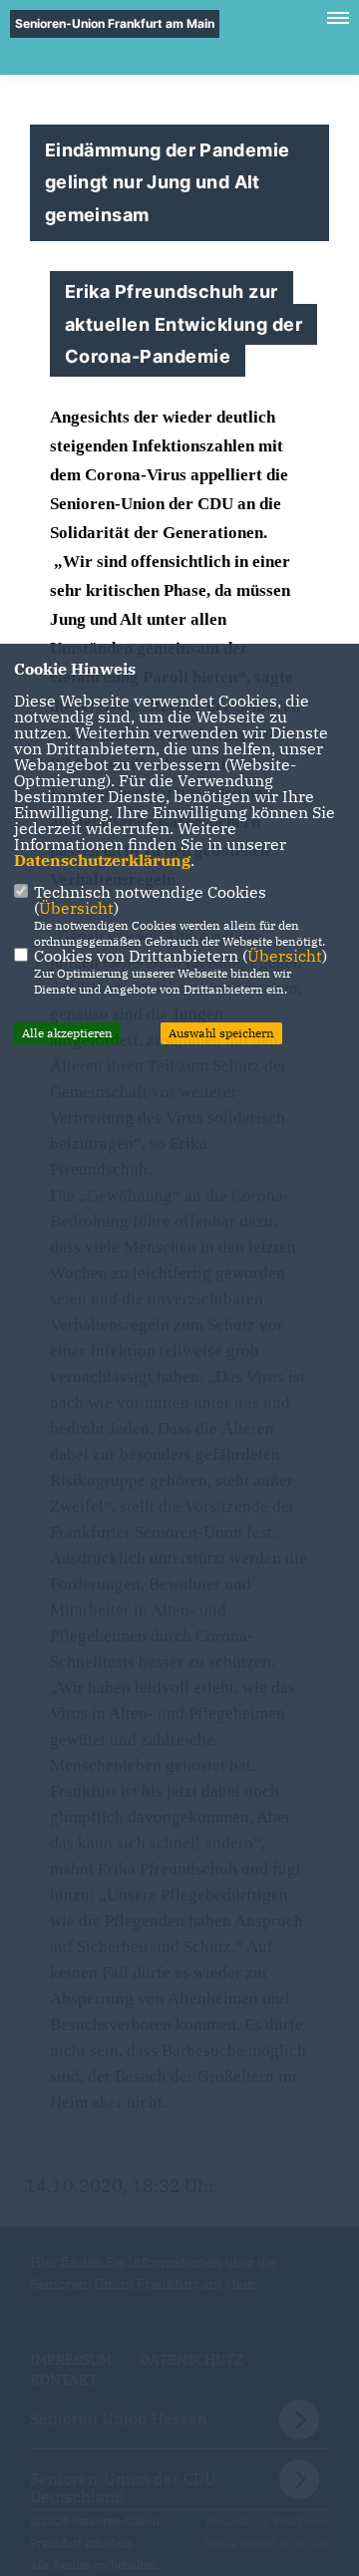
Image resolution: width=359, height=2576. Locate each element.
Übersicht (76, 908)
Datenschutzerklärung (102, 860)
